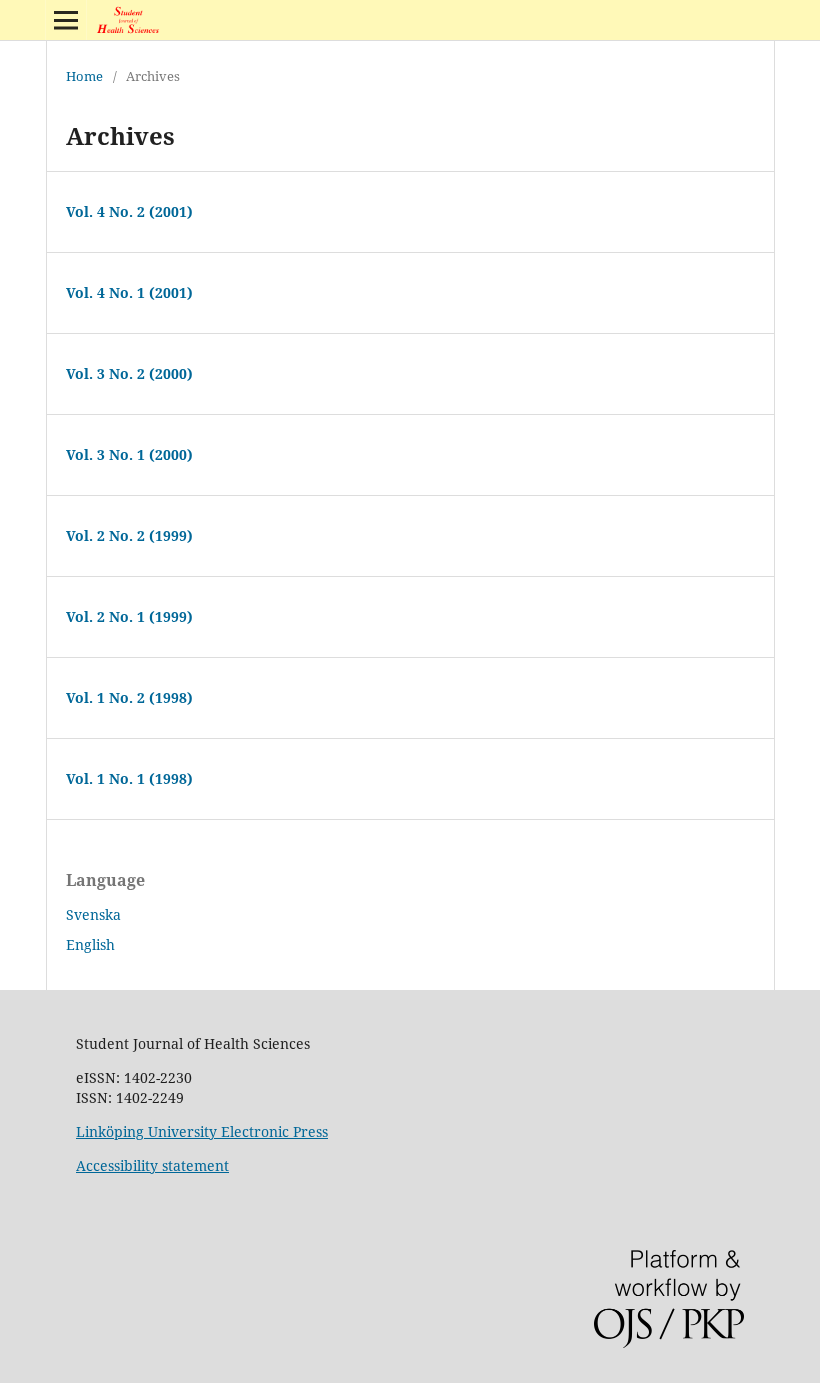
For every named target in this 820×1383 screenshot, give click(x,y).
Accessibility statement (152, 1165)
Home (84, 76)
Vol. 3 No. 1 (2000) (129, 454)
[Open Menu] (66, 20)
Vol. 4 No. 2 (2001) (129, 211)
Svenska (93, 914)
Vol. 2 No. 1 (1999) (129, 616)
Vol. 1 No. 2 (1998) (129, 697)
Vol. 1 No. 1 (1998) (129, 778)
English (90, 944)
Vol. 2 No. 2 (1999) (129, 535)
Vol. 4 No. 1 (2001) (129, 292)
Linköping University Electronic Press (202, 1131)
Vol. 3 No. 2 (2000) (129, 373)
